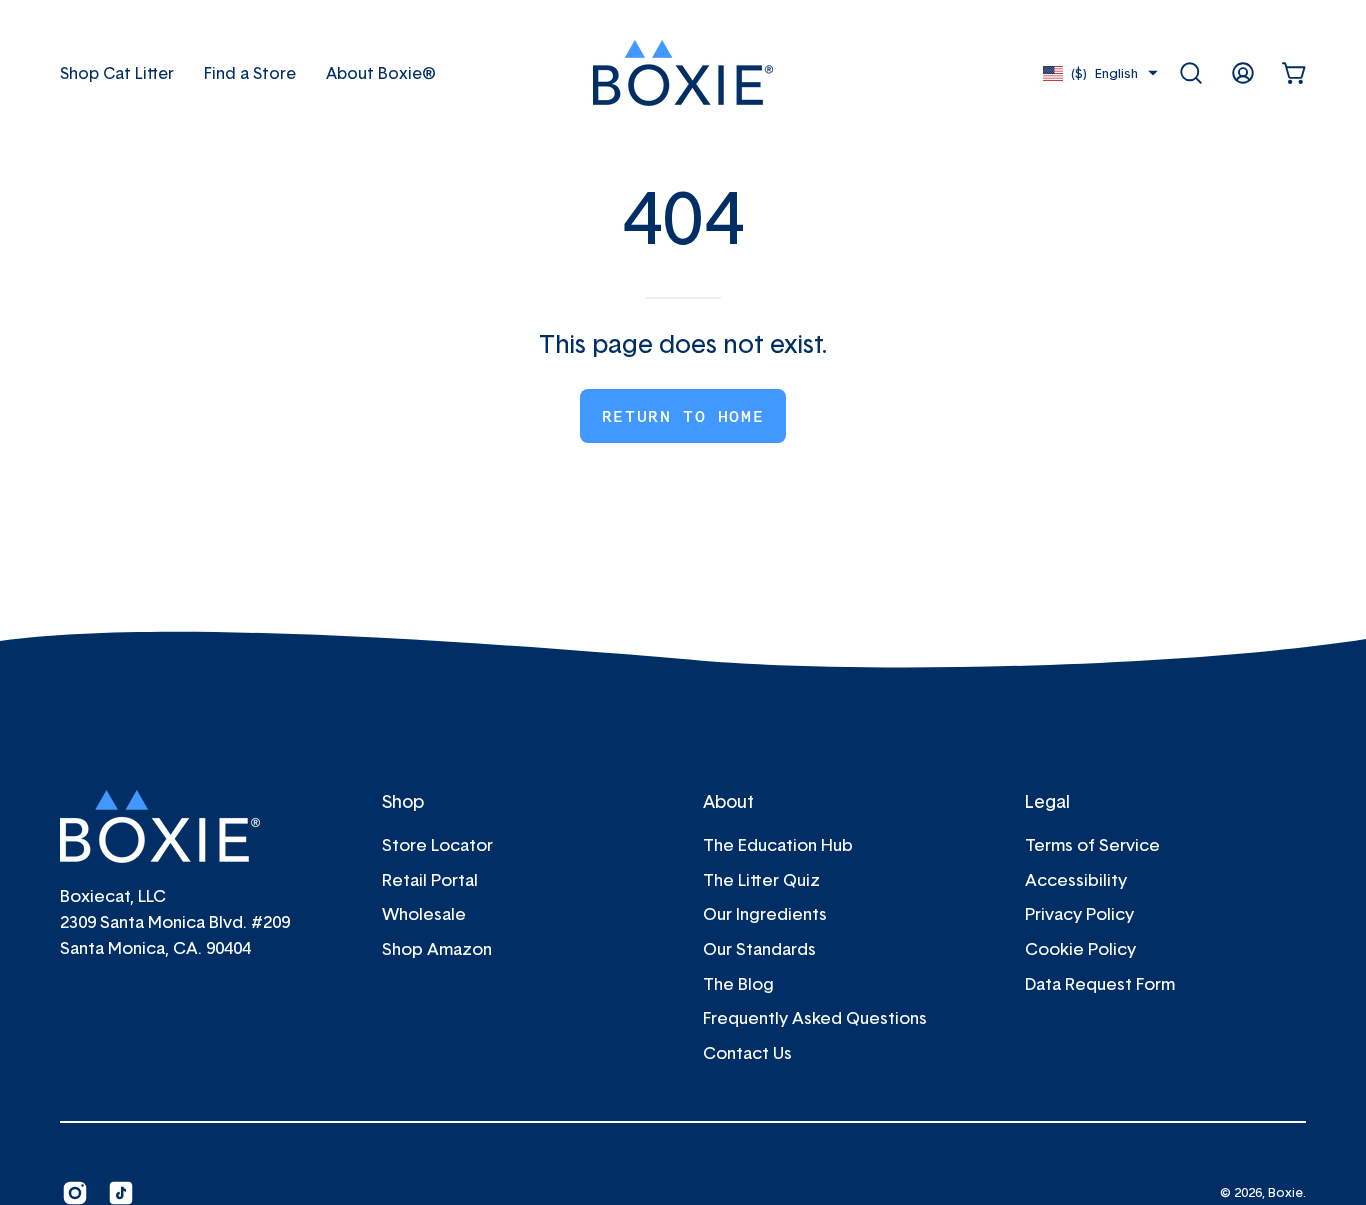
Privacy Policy (1079, 913)
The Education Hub (778, 844)
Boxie (1285, 1192)
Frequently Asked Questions (815, 1017)
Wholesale (424, 913)
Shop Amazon (437, 948)
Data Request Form (1100, 982)
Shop (403, 801)
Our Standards (759, 948)
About (728, 801)
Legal (1047, 801)
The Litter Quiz (761, 879)
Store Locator (437, 844)
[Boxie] (683, 73)
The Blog (738, 982)
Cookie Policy (1080, 948)
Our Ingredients (765, 913)
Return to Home (683, 416)
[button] (381, 73)
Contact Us (747, 1052)
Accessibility (1076, 879)
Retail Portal (430, 879)
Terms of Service (1092, 844)
